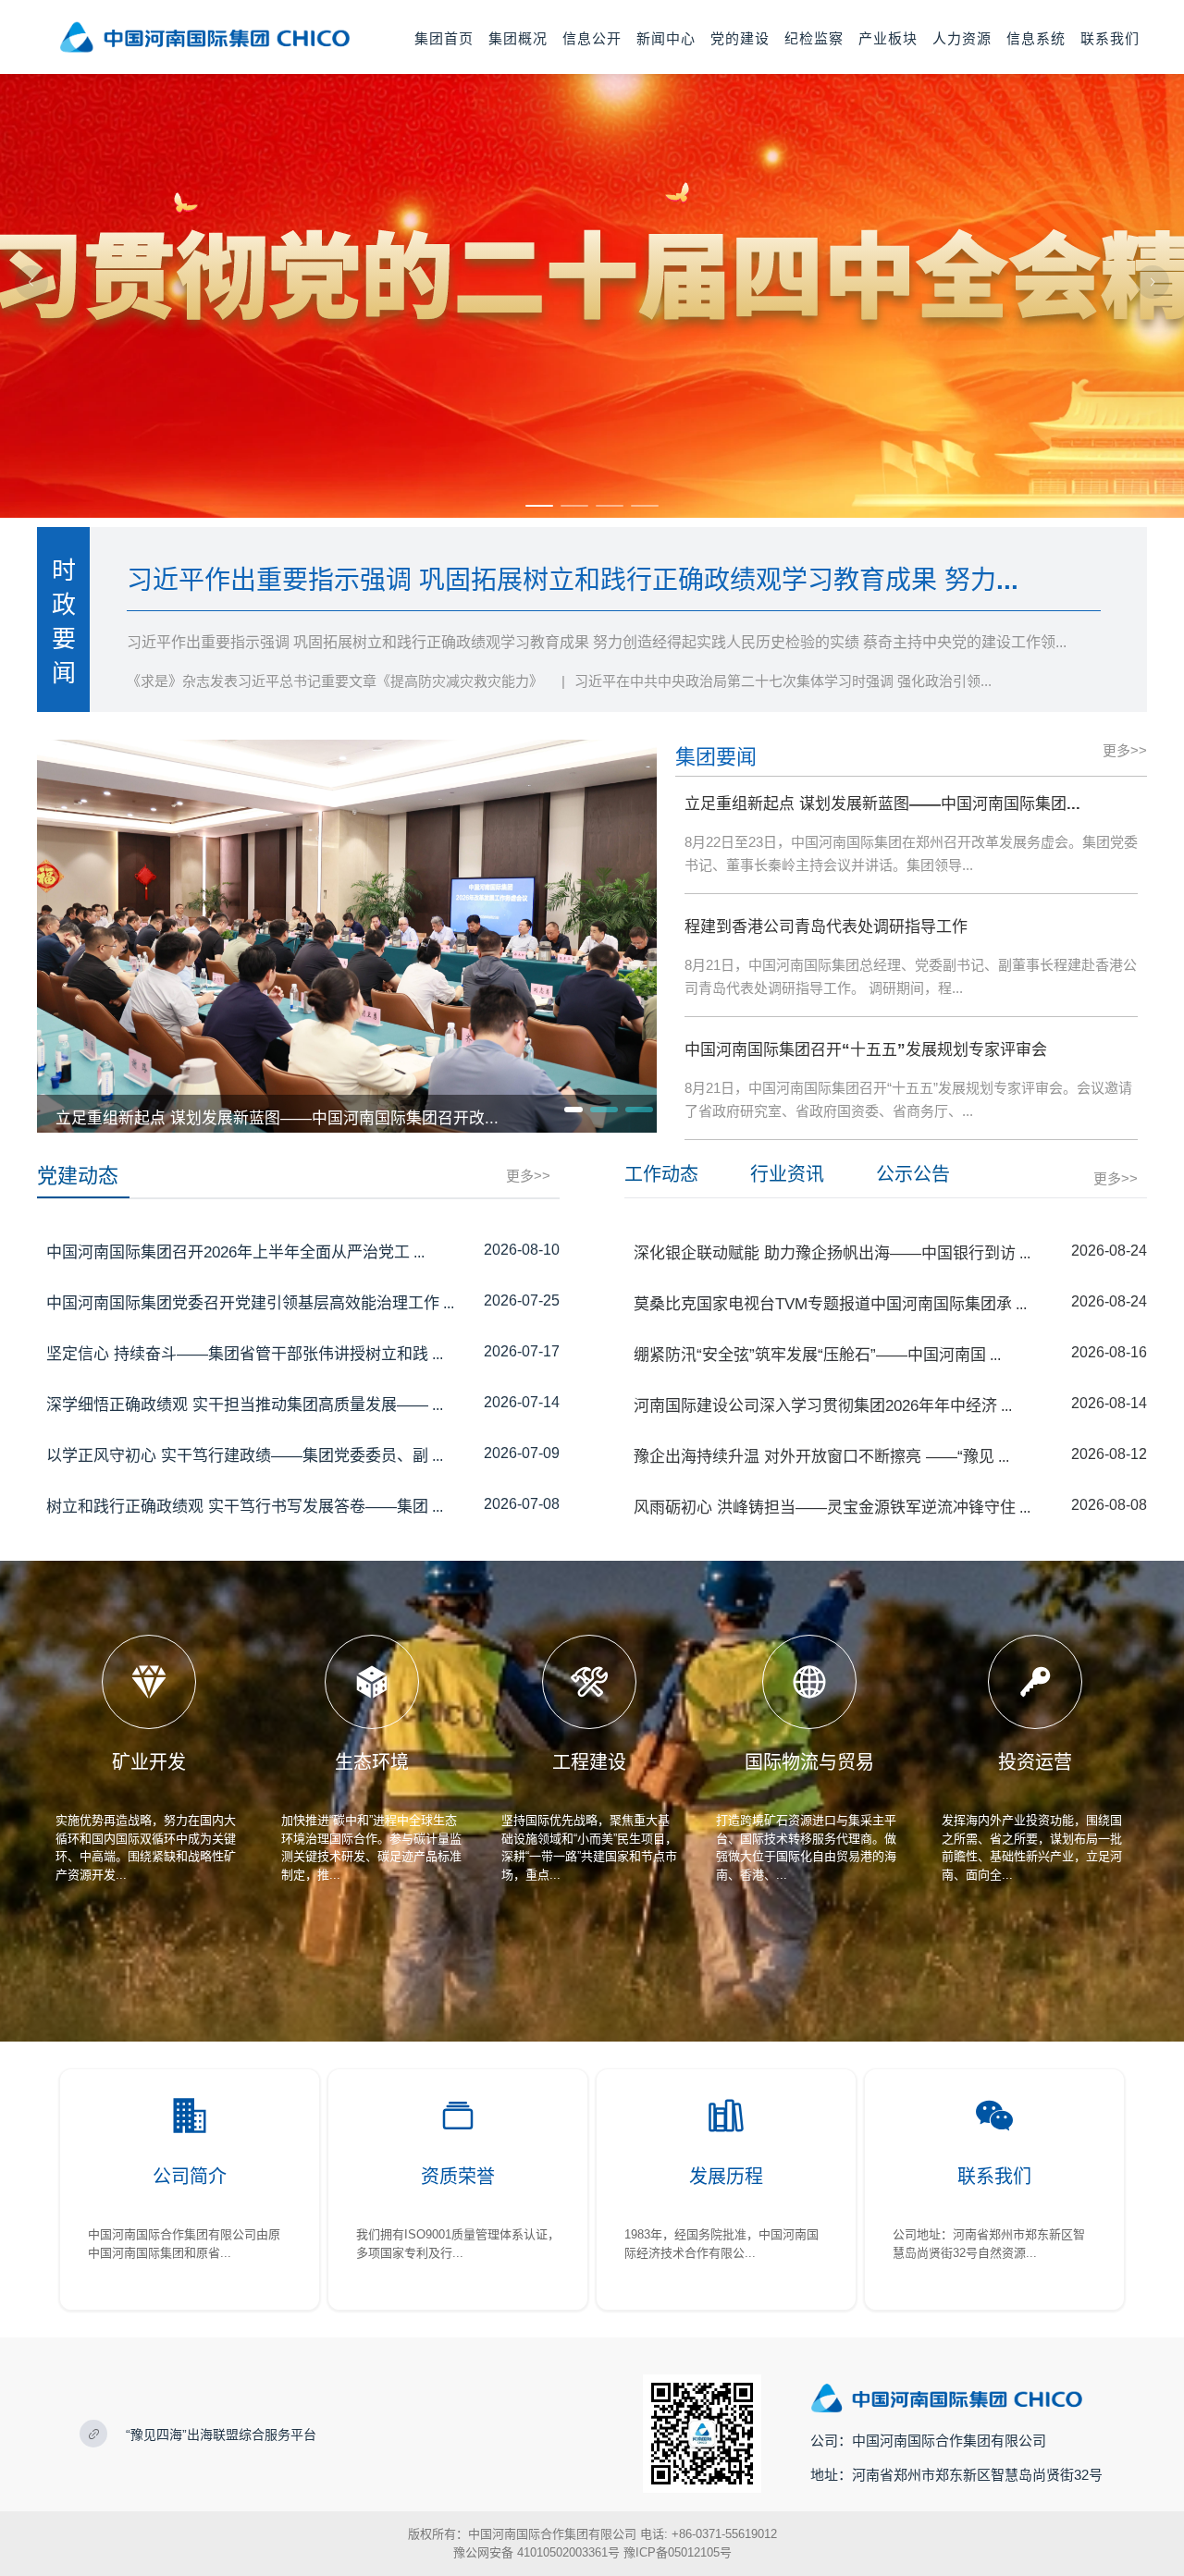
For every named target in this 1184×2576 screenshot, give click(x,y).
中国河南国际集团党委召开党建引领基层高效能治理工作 (243, 1303)
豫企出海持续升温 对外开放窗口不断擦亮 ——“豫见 (814, 1457)
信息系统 (1036, 38)
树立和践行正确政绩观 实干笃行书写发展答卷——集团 (237, 1507)
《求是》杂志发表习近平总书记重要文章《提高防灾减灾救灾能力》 (335, 681)
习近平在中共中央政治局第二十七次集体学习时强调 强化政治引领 (783, 681)
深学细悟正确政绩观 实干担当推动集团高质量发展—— (237, 1405)
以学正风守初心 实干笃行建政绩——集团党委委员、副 (237, 1456)
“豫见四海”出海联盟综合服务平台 (221, 2435)
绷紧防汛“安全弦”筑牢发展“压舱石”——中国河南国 (810, 1355)
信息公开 (592, 38)
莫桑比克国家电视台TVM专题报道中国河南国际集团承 (823, 1304)
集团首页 (444, 38)
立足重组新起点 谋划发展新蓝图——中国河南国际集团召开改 (277, 1118)
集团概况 (518, 38)
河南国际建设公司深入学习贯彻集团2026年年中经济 (815, 1406)
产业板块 (888, 38)
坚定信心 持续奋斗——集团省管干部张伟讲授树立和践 (237, 1354)
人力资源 (962, 38)
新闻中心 (666, 38)
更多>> (1125, 750)
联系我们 (1110, 38)
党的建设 (740, 38)
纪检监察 (814, 38)
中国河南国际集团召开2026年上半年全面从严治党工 (228, 1252)
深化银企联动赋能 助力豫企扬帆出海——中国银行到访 (825, 1253)
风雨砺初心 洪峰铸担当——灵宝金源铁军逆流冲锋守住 (825, 1508)
